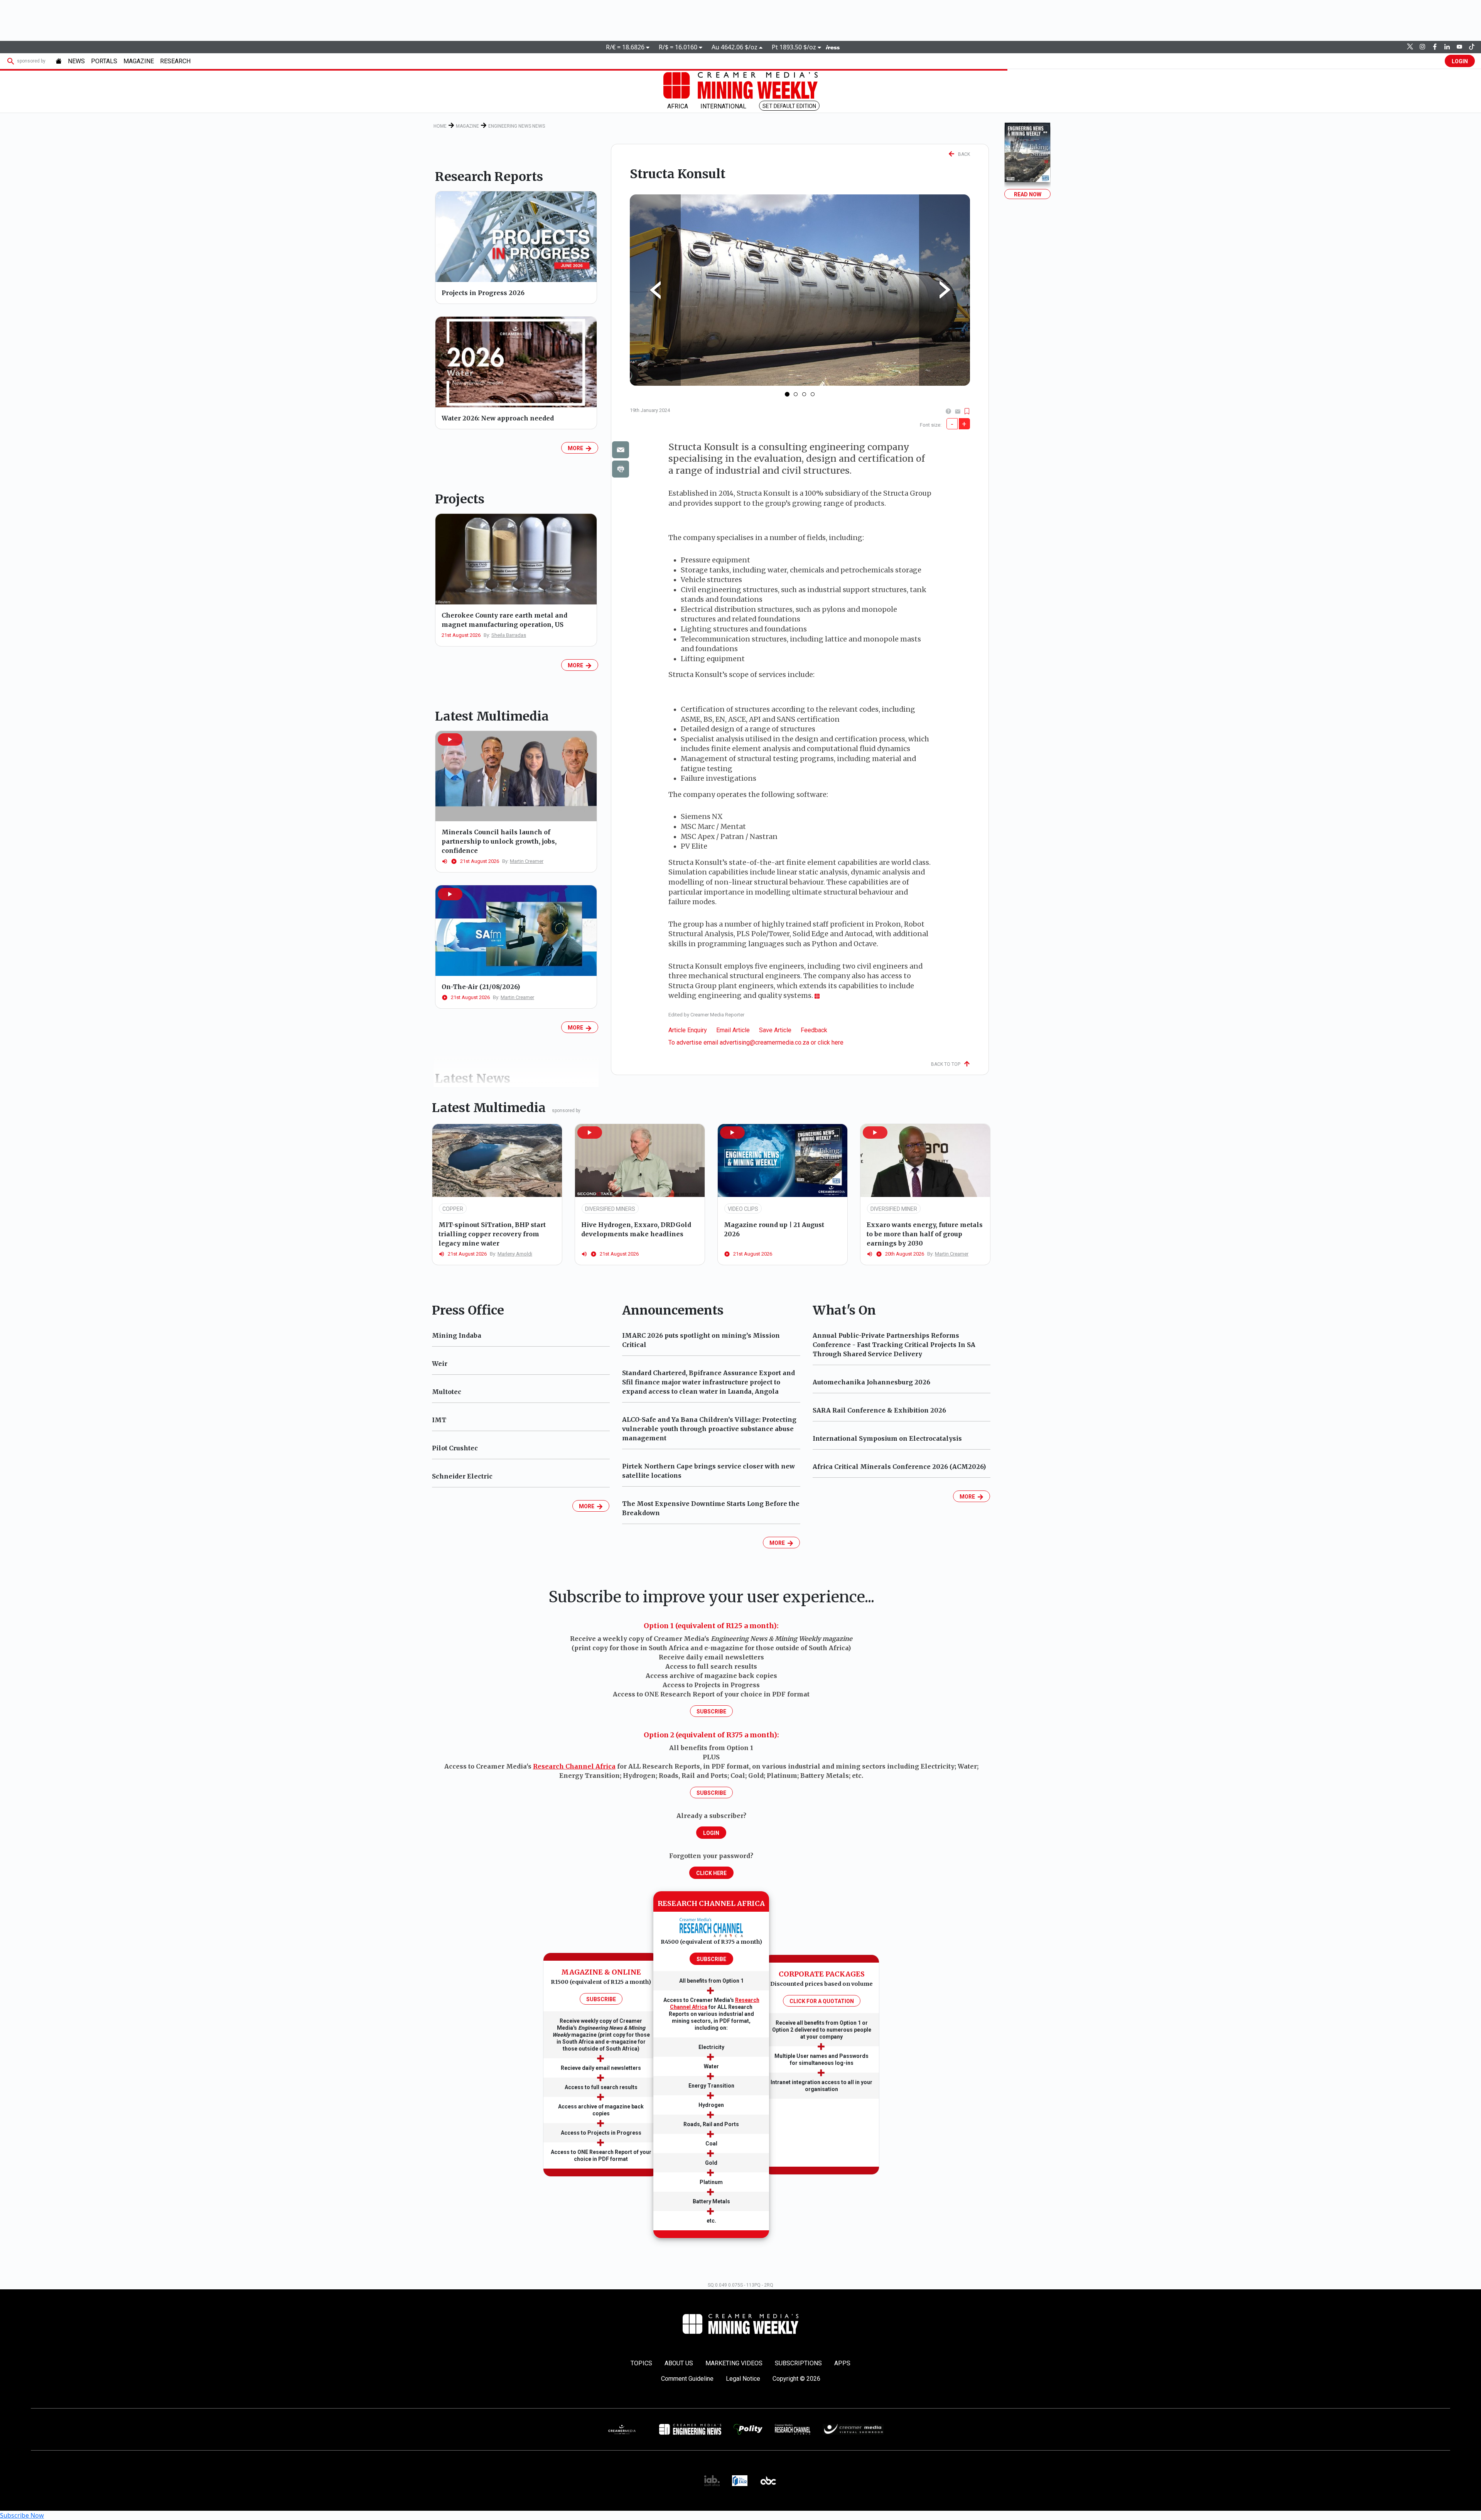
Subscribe (711, 1712)
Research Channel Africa (574, 1766)
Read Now (1028, 194)
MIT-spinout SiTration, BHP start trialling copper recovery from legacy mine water (492, 1234)
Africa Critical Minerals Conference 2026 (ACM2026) (899, 1467)
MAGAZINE (139, 61)
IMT (439, 1420)
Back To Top (947, 1064)
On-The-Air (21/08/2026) (481, 987)
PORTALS (104, 61)
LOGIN (1460, 61)
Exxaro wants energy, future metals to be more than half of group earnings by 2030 (925, 1234)
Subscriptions (798, 2363)
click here (831, 1042)
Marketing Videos (734, 2363)
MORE (577, 448)
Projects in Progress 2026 (483, 293)
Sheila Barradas (509, 635)
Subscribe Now (22, 2515)
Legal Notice (743, 2379)
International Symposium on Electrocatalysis (887, 1438)
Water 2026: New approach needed (498, 418)
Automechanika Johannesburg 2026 (871, 1382)
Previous (655, 290)
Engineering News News (517, 126)
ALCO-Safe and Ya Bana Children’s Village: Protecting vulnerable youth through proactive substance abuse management (709, 1429)
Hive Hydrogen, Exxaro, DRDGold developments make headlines (636, 1229)
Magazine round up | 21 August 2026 (774, 1229)
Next (945, 290)
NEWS (76, 61)
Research (175, 61)
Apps (842, 2363)
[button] (450, 739)
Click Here (711, 1873)
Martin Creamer (527, 861)
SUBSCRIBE (601, 1999)
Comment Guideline (687, 2379)
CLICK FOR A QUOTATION (822, 2001)
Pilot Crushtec (455, 1448)
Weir (440, 1364)
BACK (962, 154)
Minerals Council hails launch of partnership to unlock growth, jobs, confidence (499, 841)
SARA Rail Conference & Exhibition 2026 (879, 1410)
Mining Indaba (457, 1335)
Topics (641, 2363)
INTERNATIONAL (723, 106)
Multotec (447, 1392)
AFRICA (678, 106)
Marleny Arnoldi (515, 1254)
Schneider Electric (462, 1476)
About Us (679, 2363)
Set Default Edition (789, 106)
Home (440, 126)
